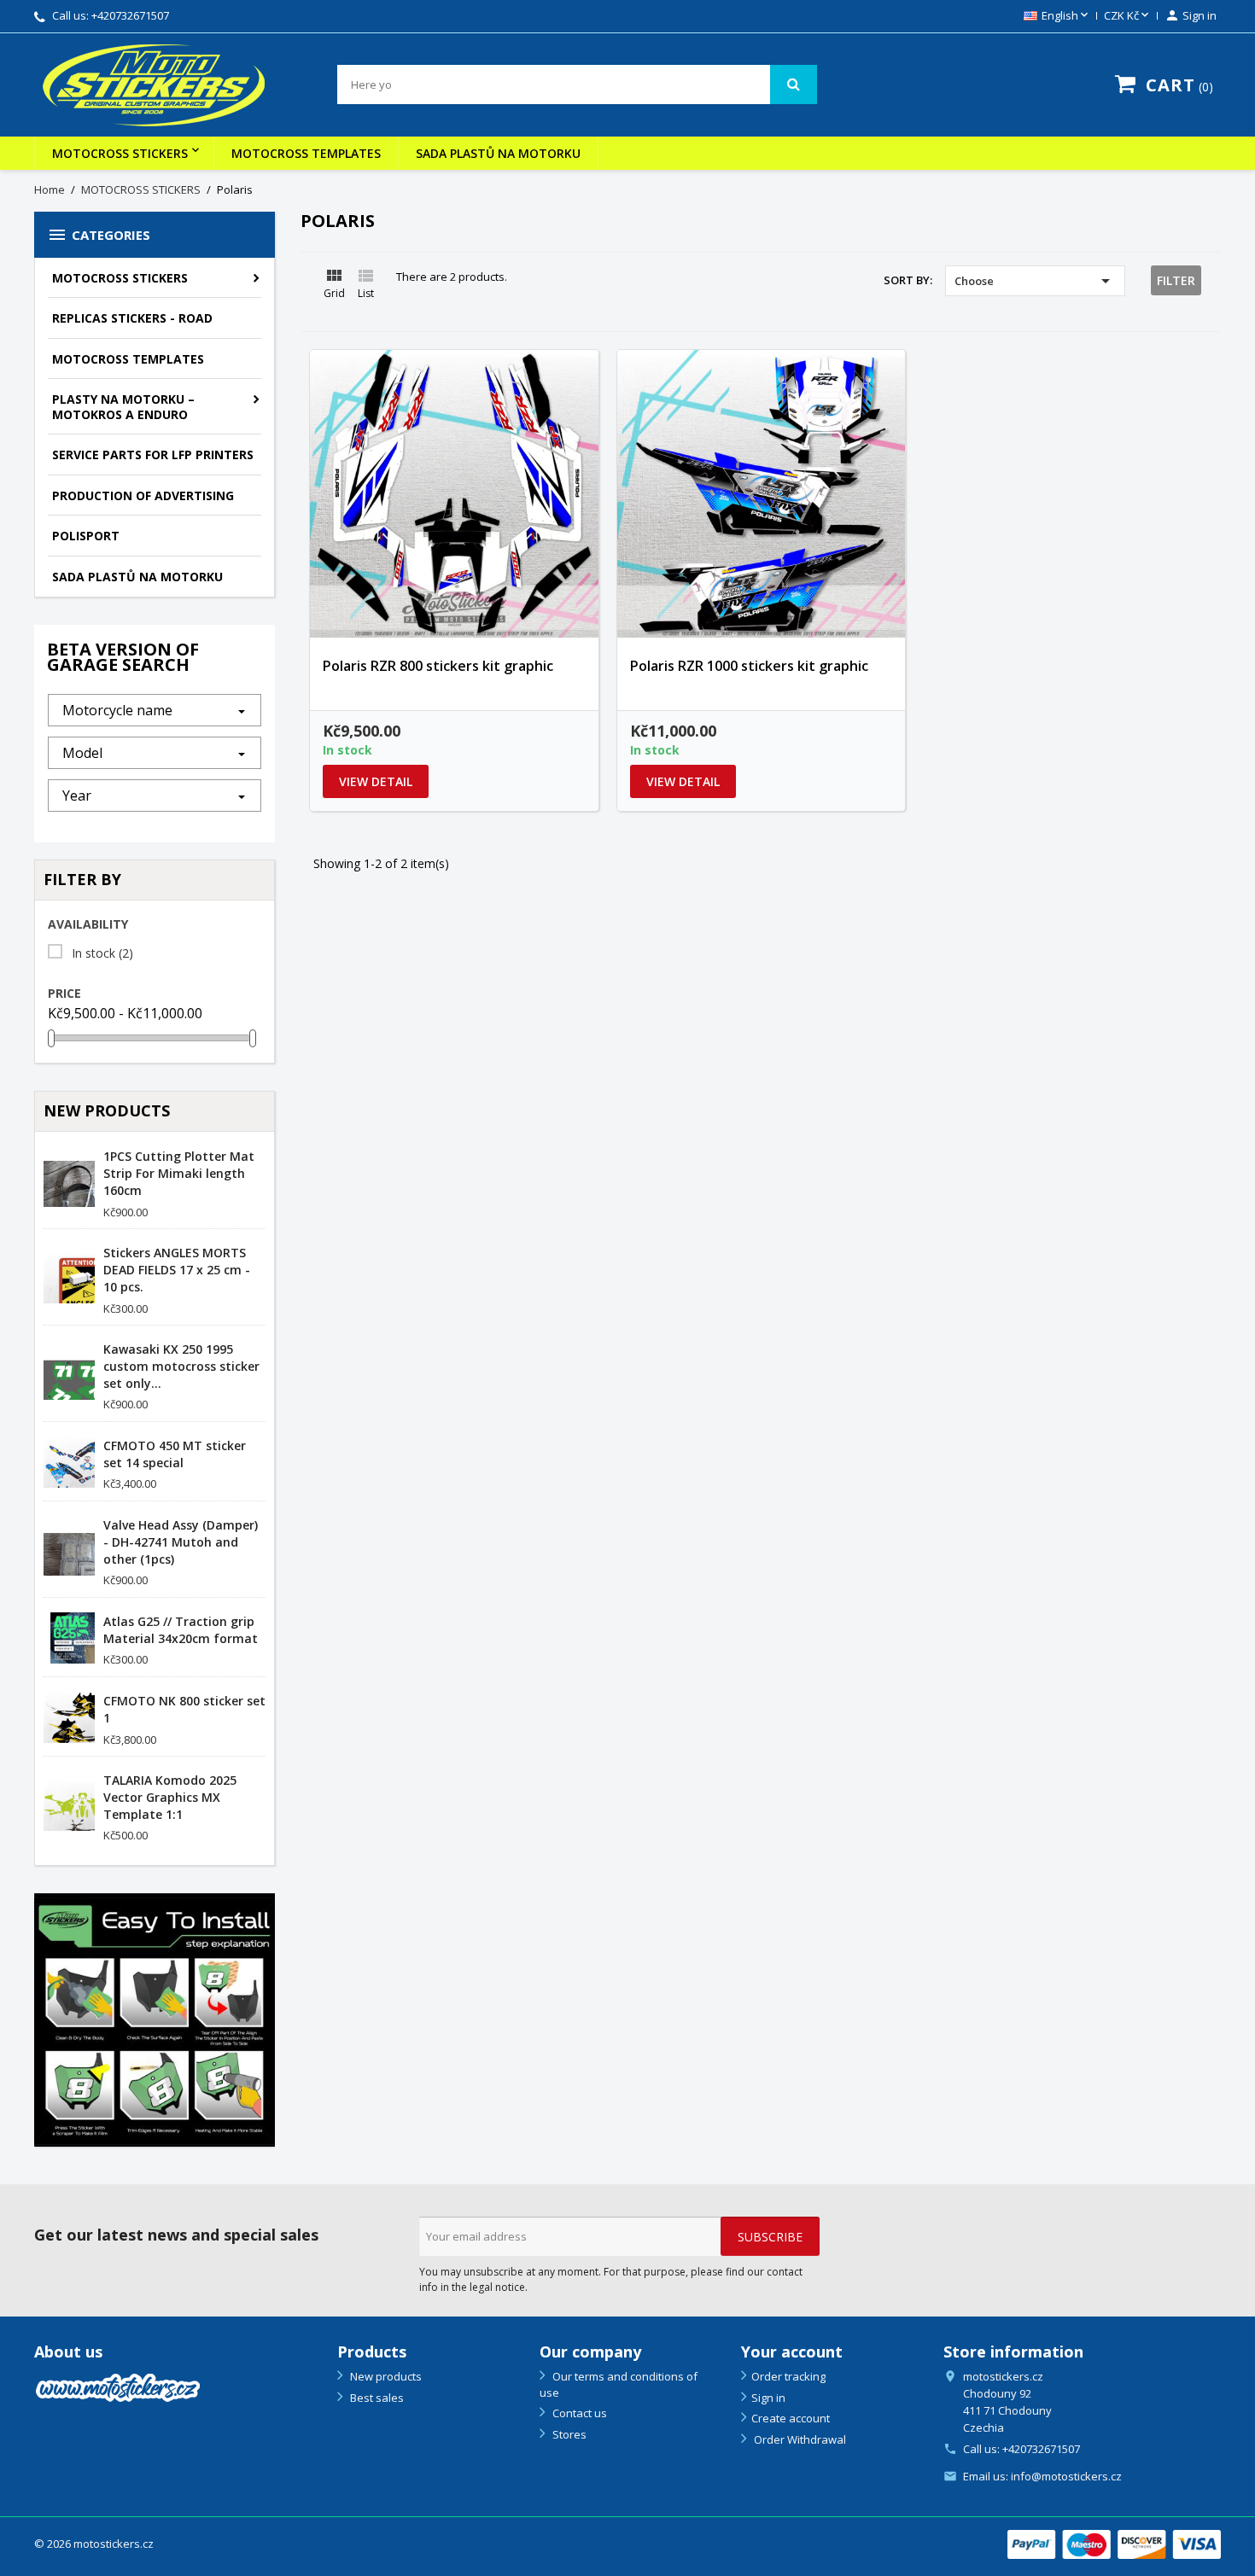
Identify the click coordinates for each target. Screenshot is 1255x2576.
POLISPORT (86, 536)
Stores (568, 2434)
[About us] (118, 2386)
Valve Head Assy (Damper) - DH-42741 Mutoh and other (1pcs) (181, 1542)
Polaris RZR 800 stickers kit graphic (438, 666)
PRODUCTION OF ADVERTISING (143, 495)
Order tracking (788, 2376)
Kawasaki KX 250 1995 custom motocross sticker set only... (181, 1366)
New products (385, 2376)
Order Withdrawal (799, 2439)
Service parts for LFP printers (153, 455)
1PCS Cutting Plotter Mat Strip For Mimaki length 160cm (179, 1173)
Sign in (768, 2398)
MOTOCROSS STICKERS (120, 153)
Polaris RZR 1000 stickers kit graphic (749, 666)
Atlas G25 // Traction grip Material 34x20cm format (181, 1630)
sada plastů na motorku (498, 153)
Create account (791, 2418)
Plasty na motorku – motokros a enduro (123, 407)
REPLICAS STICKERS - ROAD (132, 318)
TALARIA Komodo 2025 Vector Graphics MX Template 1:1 (170, 1797)
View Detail (376, 781)
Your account (792, 2352)
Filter (1176, 280)
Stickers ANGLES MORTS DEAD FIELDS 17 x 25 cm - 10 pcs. (177, 1270)
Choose (1035, 281)
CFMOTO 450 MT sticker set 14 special (175, 1454)
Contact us (578, 2413)
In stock (102, 953)
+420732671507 (130, 15)
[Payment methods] (1114, 2543)
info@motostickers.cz (1066, 2476)
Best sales (376, 2398)
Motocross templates (306, 153)
